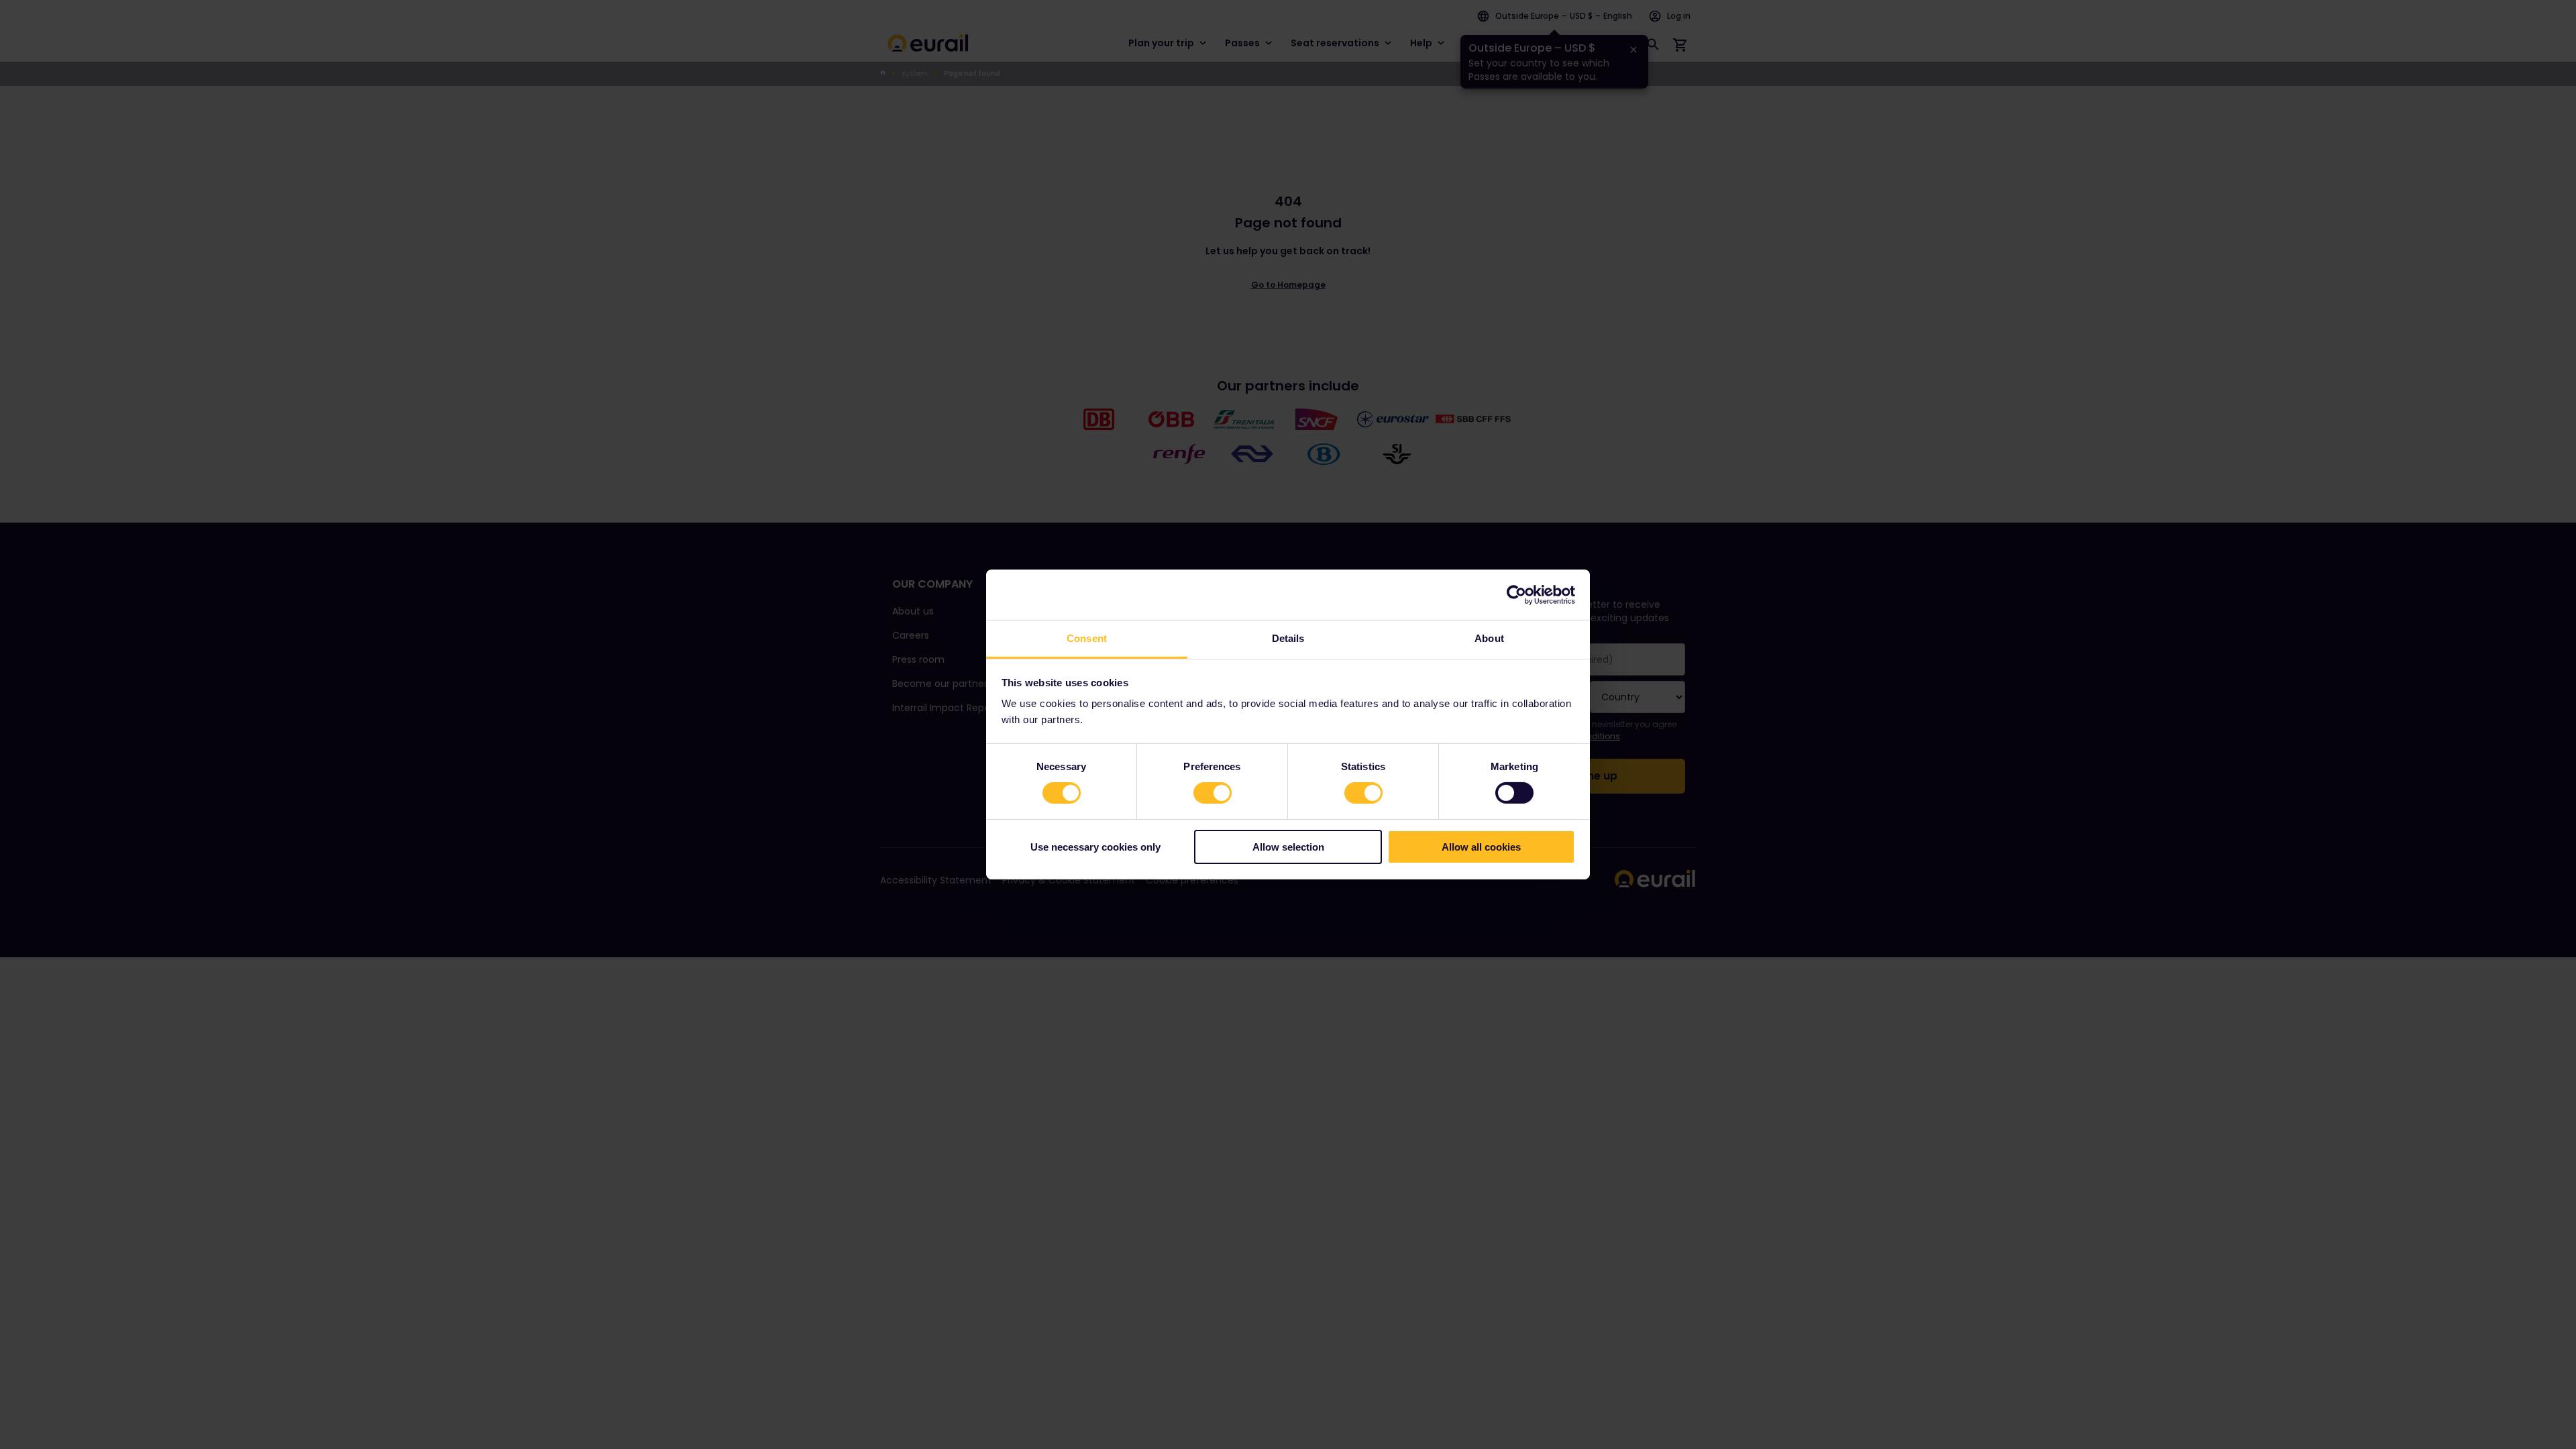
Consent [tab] (1087, 638)
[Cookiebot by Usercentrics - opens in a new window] (1516, 594)
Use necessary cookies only (1095, 847)
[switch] (1213, 793)
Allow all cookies (1481, 847)
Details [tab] (1288, 638)
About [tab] (1489, 638)
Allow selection (1288, 847)
